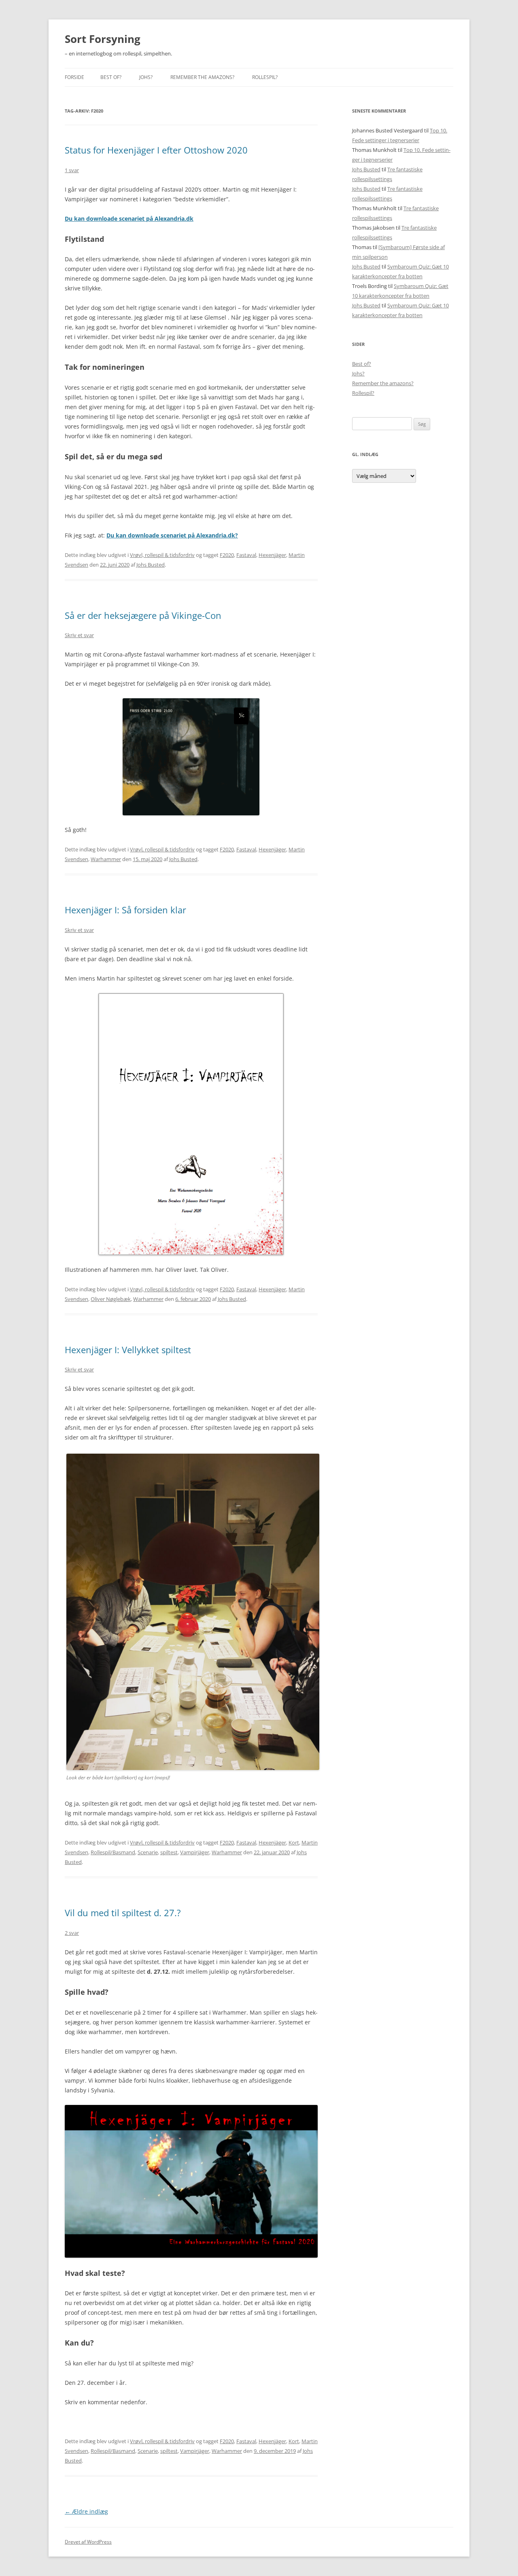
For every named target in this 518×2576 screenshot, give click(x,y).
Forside (74, 77)
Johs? (146, 77)
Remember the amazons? (202, 77)
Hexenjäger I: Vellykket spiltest (128, 1350)
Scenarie (148, 1852)
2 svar (72, 1933)
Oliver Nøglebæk (111, 1299)
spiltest (169, 1852)
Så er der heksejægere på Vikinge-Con (143, 615)
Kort (294, 1842)
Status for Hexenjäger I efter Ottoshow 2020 (156, 150)
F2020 (227, 555)
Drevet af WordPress (88, 2542)
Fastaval (246, 555)
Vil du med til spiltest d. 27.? (123, 1913)
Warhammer (106, 859)
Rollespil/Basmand (113, 1852)
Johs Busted (151, 565)
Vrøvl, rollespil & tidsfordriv (162, 555)
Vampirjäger (195, 1852)
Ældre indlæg (86, 2511)
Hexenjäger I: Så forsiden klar (125, 910)
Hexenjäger (272, 555)
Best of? (111, 77)
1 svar (72, 170)
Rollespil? (265, 77)
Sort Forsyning (103, 39)
